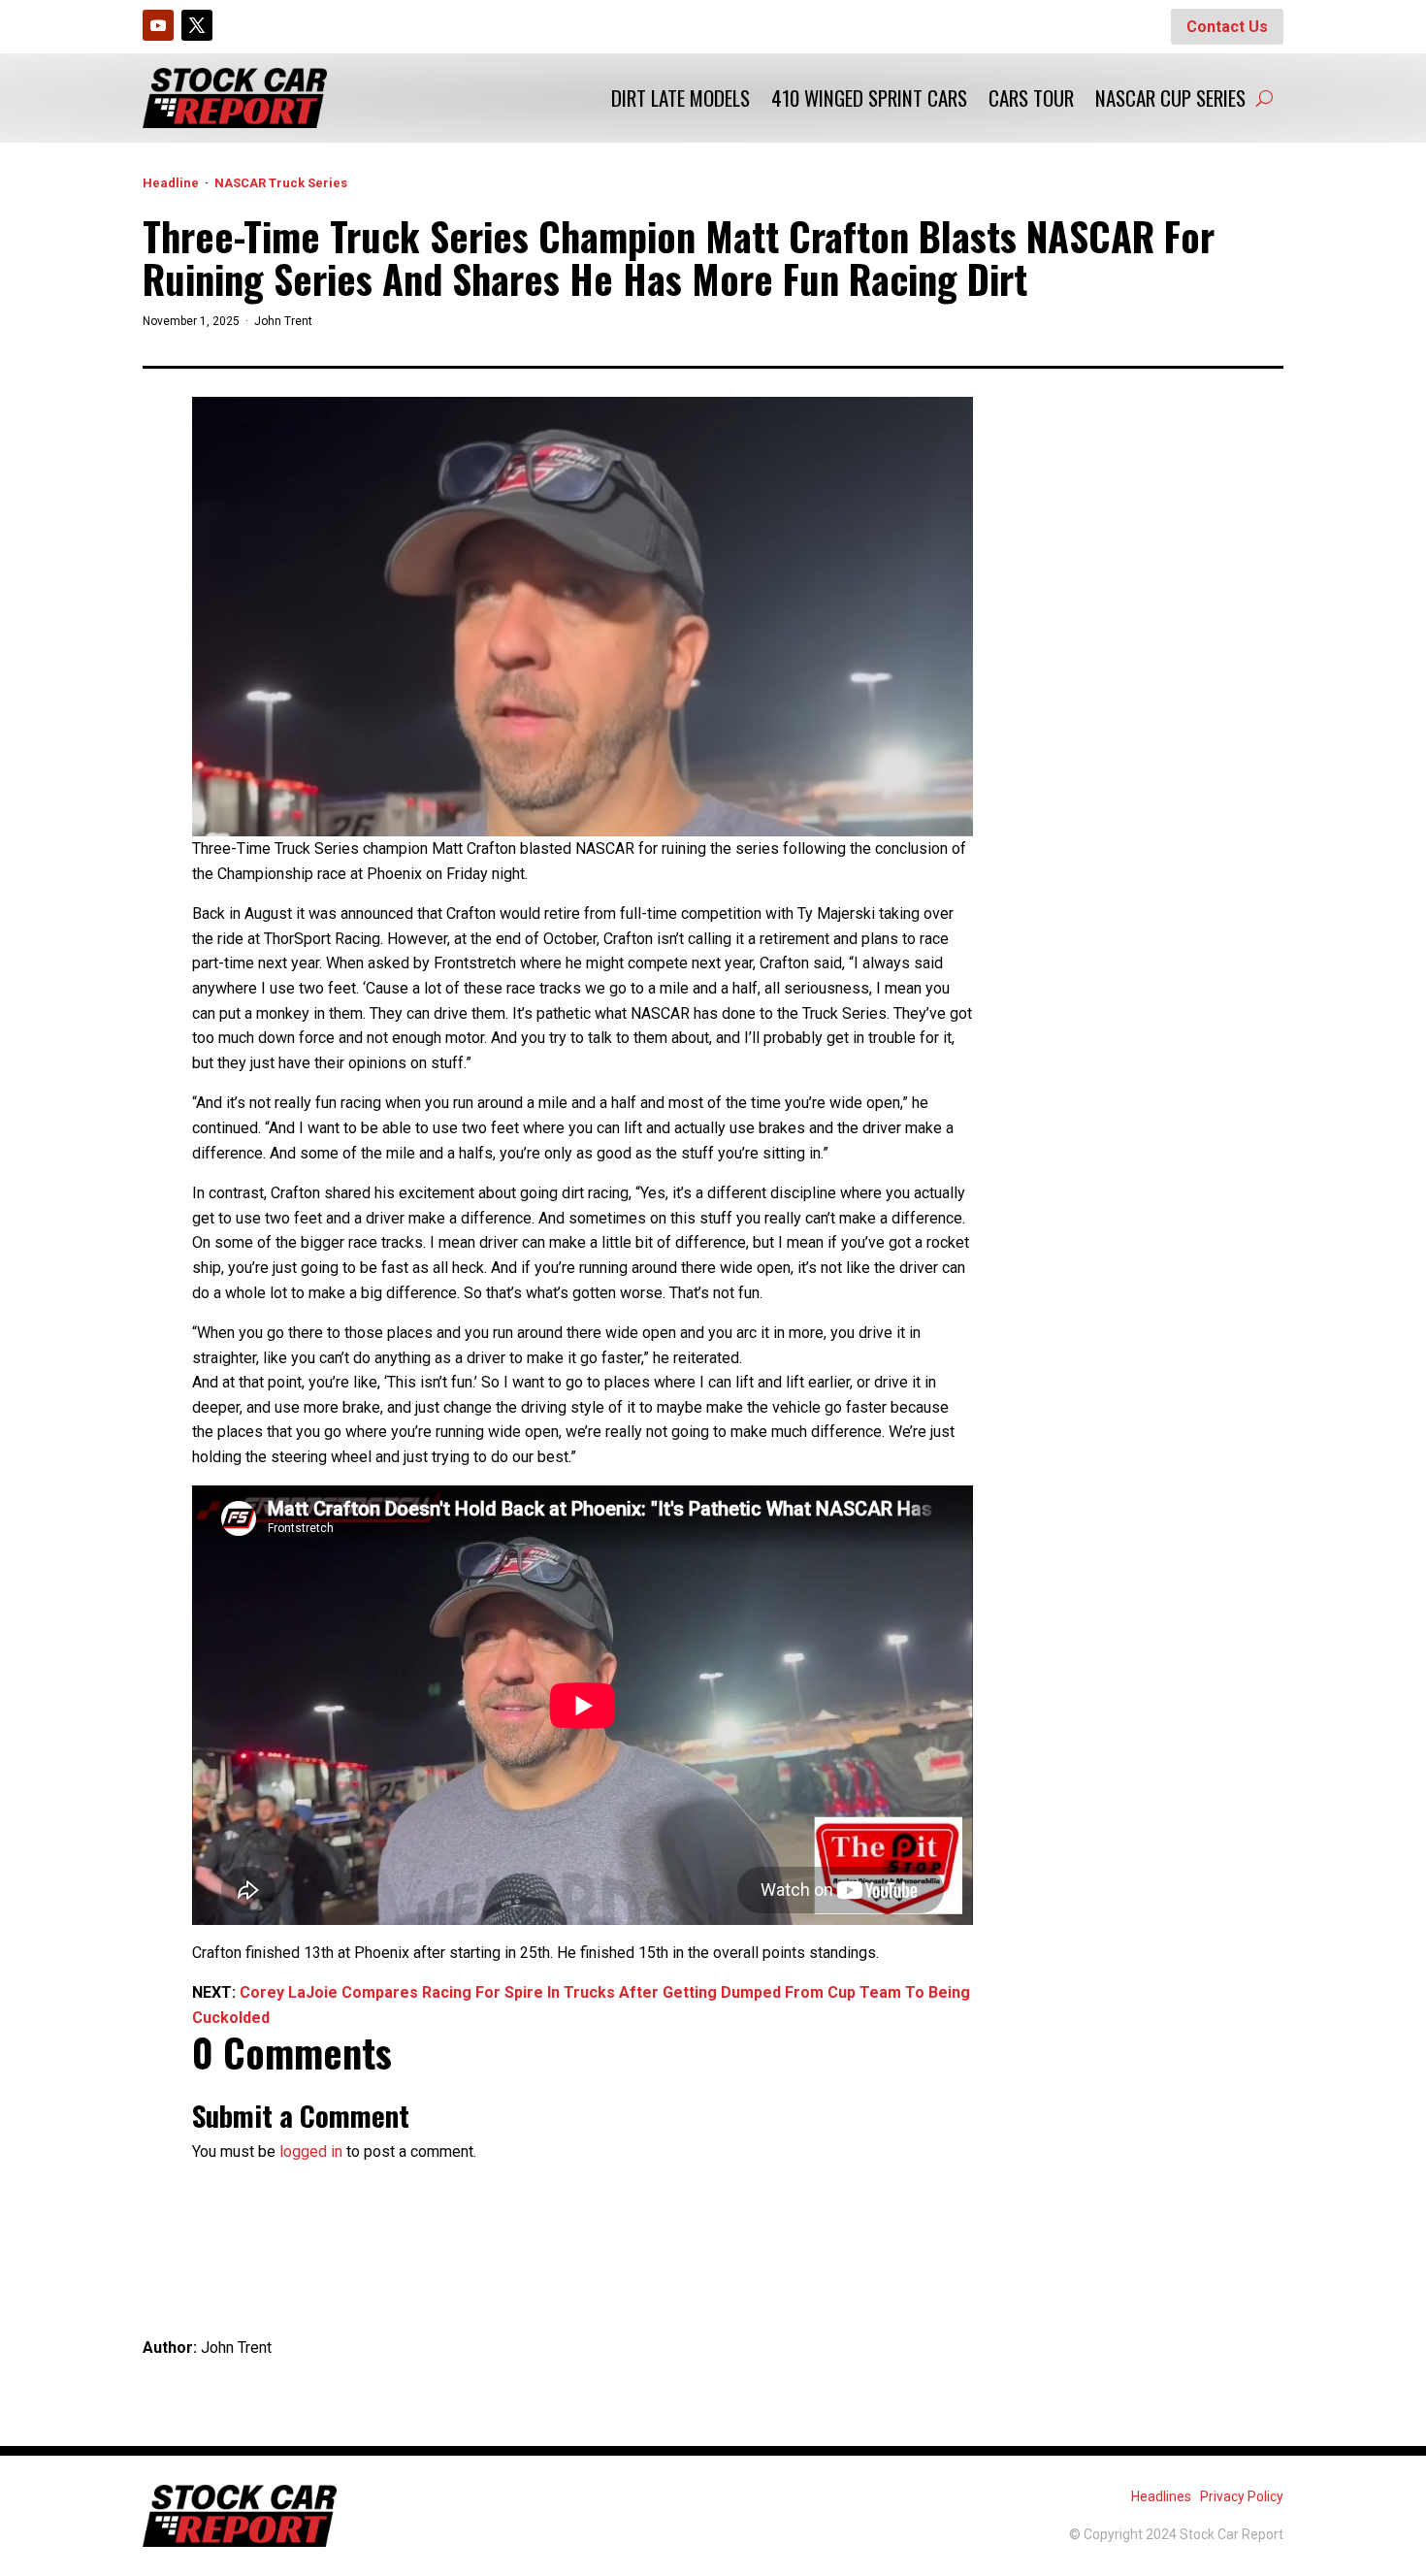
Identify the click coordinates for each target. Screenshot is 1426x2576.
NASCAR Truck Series (281, 183)
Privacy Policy (1242, 2496)
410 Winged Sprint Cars (869, 98)
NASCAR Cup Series (1170, 98)
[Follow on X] (197, 25)
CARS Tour (1031, 98)
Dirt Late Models (681, 98)
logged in (311, 2152)
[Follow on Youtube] (158, 25)
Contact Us (1227, 27)
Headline (171, 183)
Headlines (1161, 2496)
